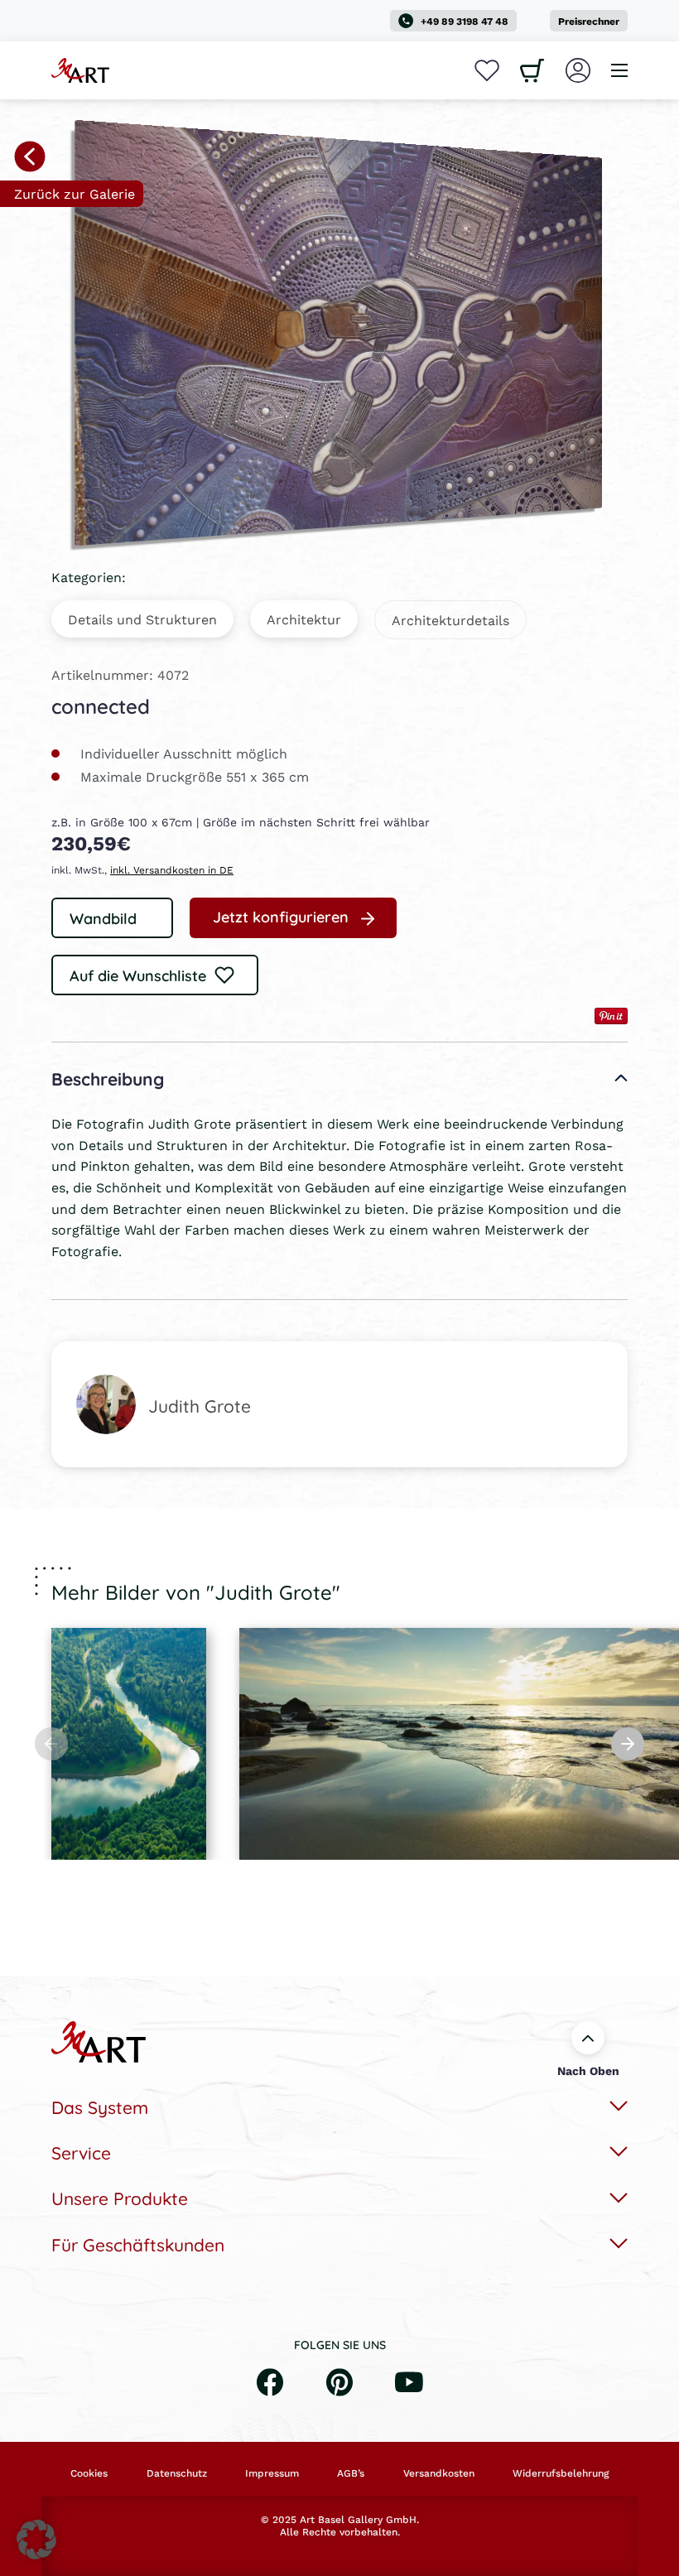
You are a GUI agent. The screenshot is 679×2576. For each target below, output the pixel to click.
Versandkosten (439, 2473)
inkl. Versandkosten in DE (172, 870)
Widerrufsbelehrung (561, 2473)
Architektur (304, 619)
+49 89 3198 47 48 (465, 21)
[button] (36, 2540)
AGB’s (351, 2473)
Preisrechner (589, 21)
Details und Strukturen (142, 619)
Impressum (272, 2473)
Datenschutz (177, 2473)
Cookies (89, 2473)
